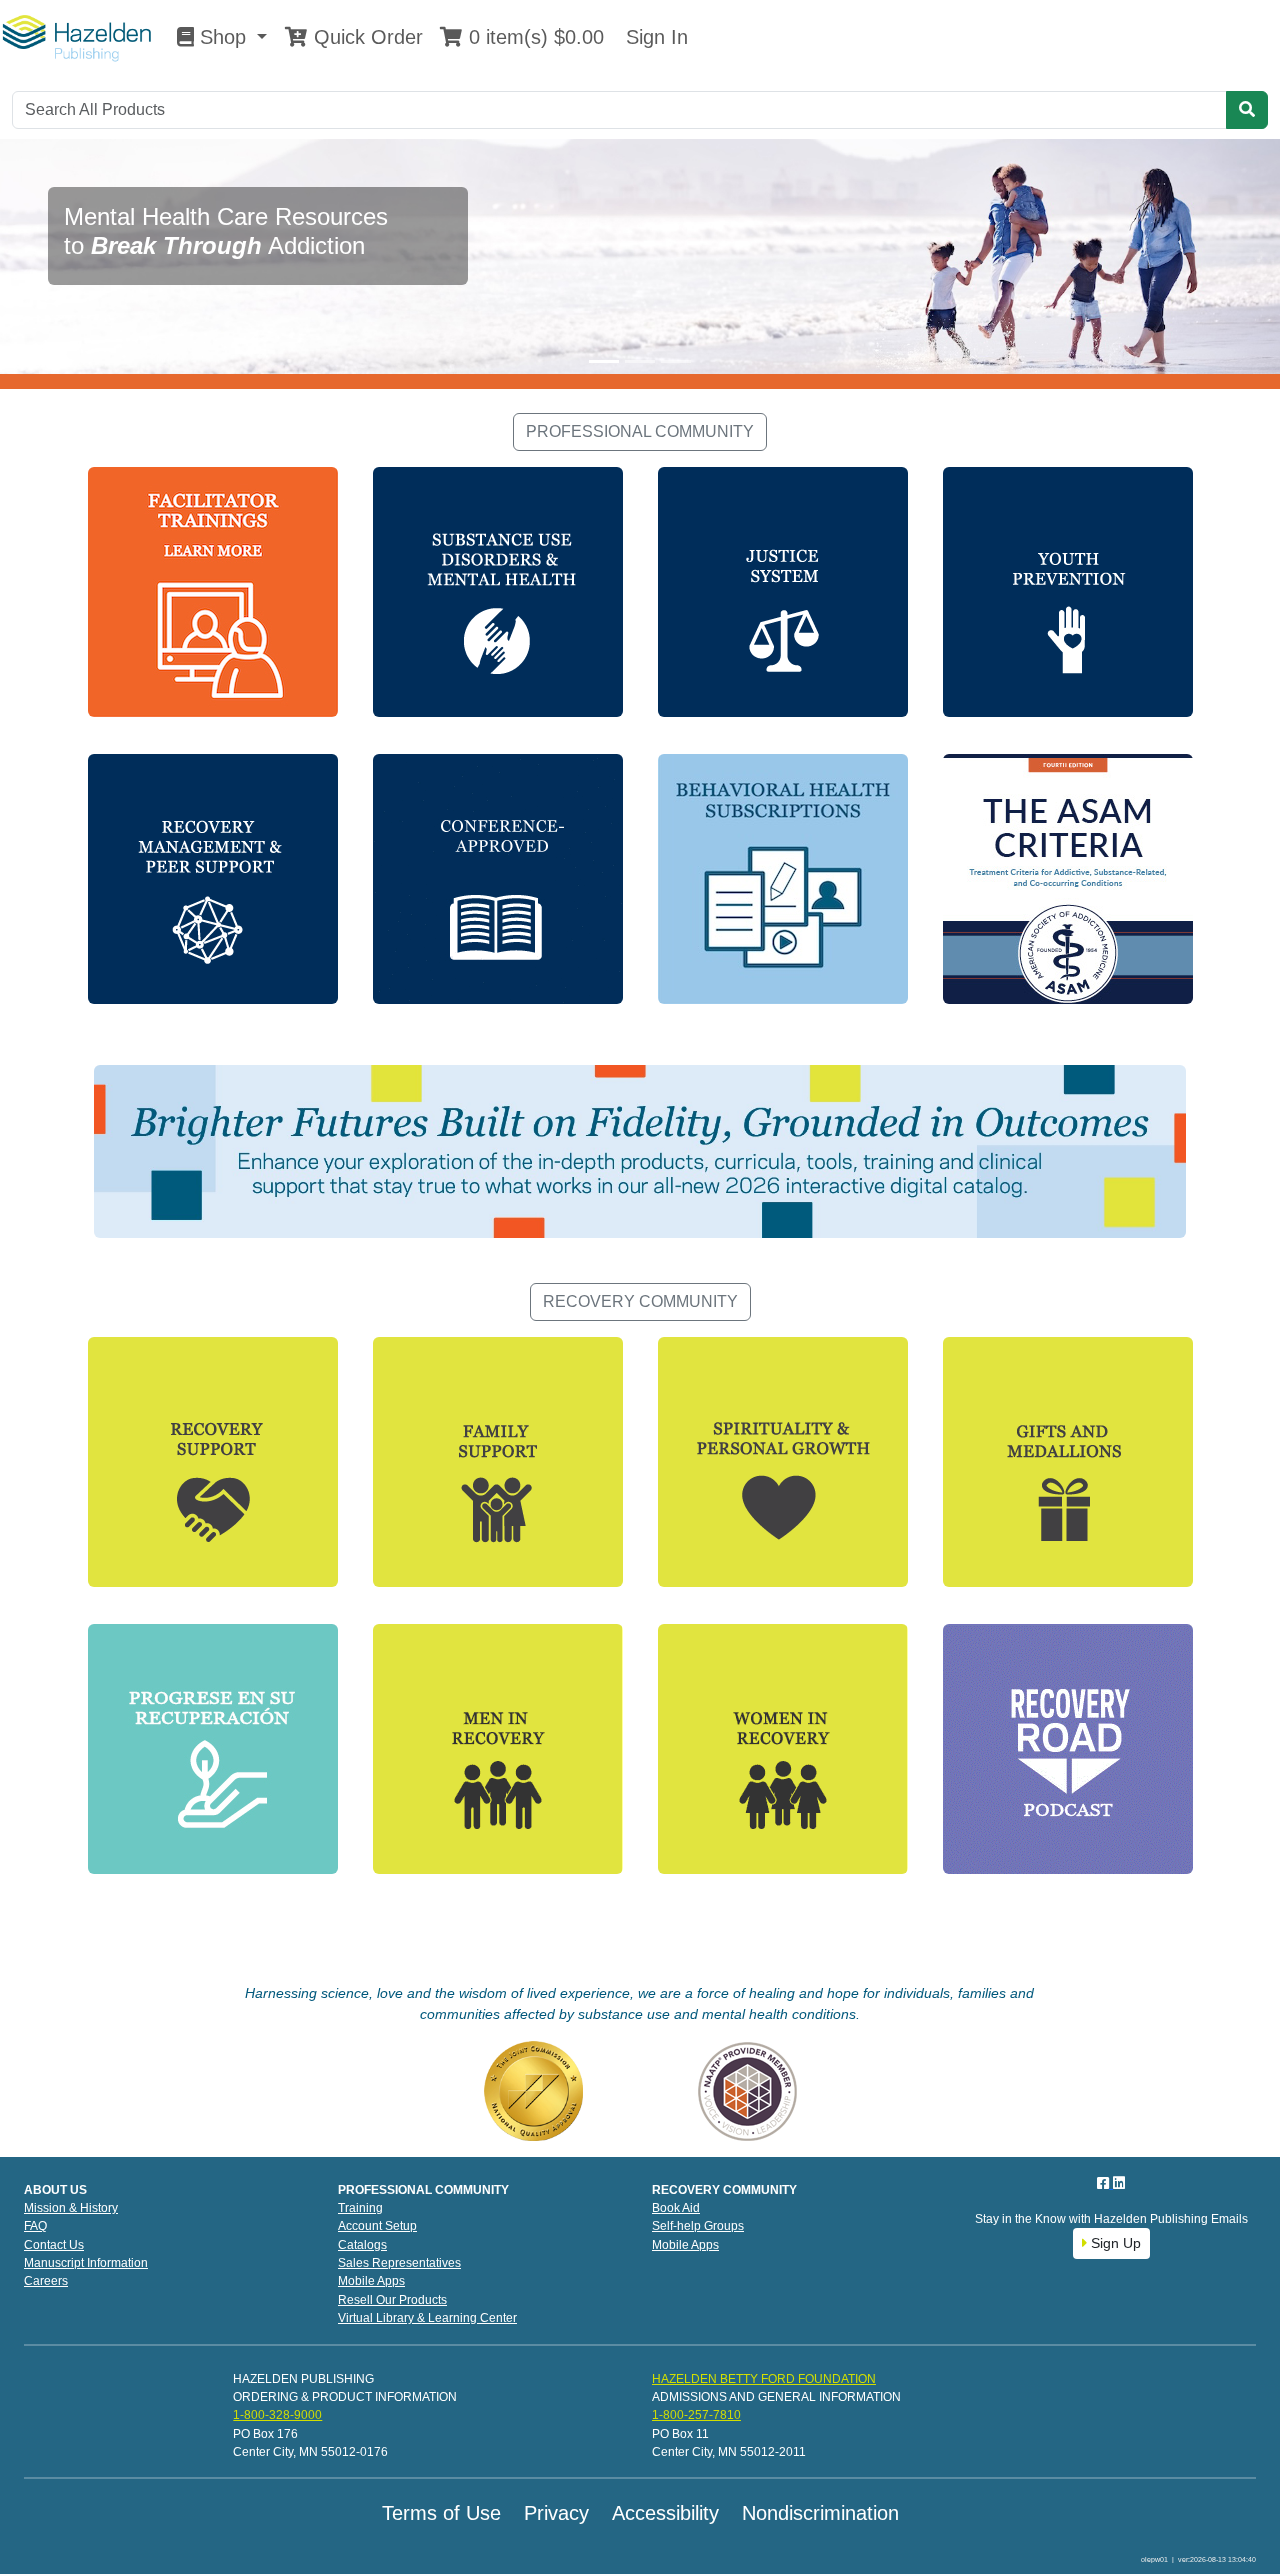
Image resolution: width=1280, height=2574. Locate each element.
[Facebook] (1105, 2183)
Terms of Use (441, 2513)
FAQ (35, 2226)
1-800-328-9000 (277, 2415)
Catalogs (362, 2245)
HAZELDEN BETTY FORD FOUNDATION (764, 2379)
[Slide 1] (604, 361)
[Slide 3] (676, 361)
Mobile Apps (371, 2281)
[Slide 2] (640, 361)
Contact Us (54, 2245)
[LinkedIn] (1119, 2183)
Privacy (556, 2513)
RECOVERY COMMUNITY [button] (640, 1301)
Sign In (654, 37)
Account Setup (377, 2226)
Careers (46, 2281)
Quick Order (365, 37)
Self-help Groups (698, 2226)
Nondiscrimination (820, 2513)
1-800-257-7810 (696, 2415)
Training (360, 2208)
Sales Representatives (399, 2263)
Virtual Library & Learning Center (427, 2318)
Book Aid (676, 2208)
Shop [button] (223, 37)
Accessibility (665, 2513)
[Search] (1247, 110)
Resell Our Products (392, 2300)
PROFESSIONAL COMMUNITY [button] (640, 431)
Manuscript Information (86, 2263)
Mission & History (71, 2208)
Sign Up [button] (1114, 2243)
